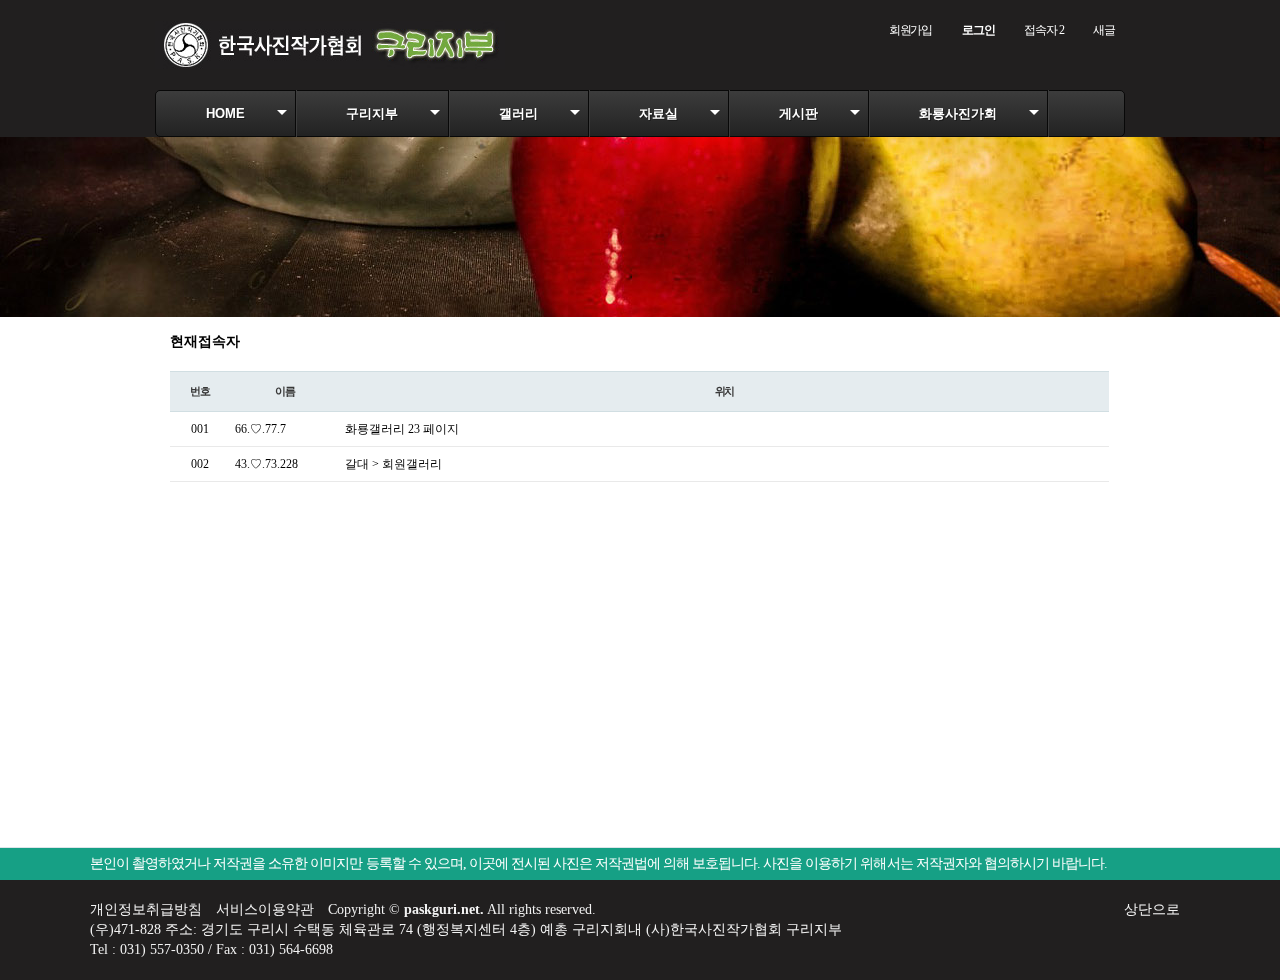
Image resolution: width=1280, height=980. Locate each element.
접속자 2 (1043, 30)
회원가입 (910, 30)
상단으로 (1152, 909)
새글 (1104, 30)
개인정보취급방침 (146, 909)
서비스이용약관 (265, 909)
